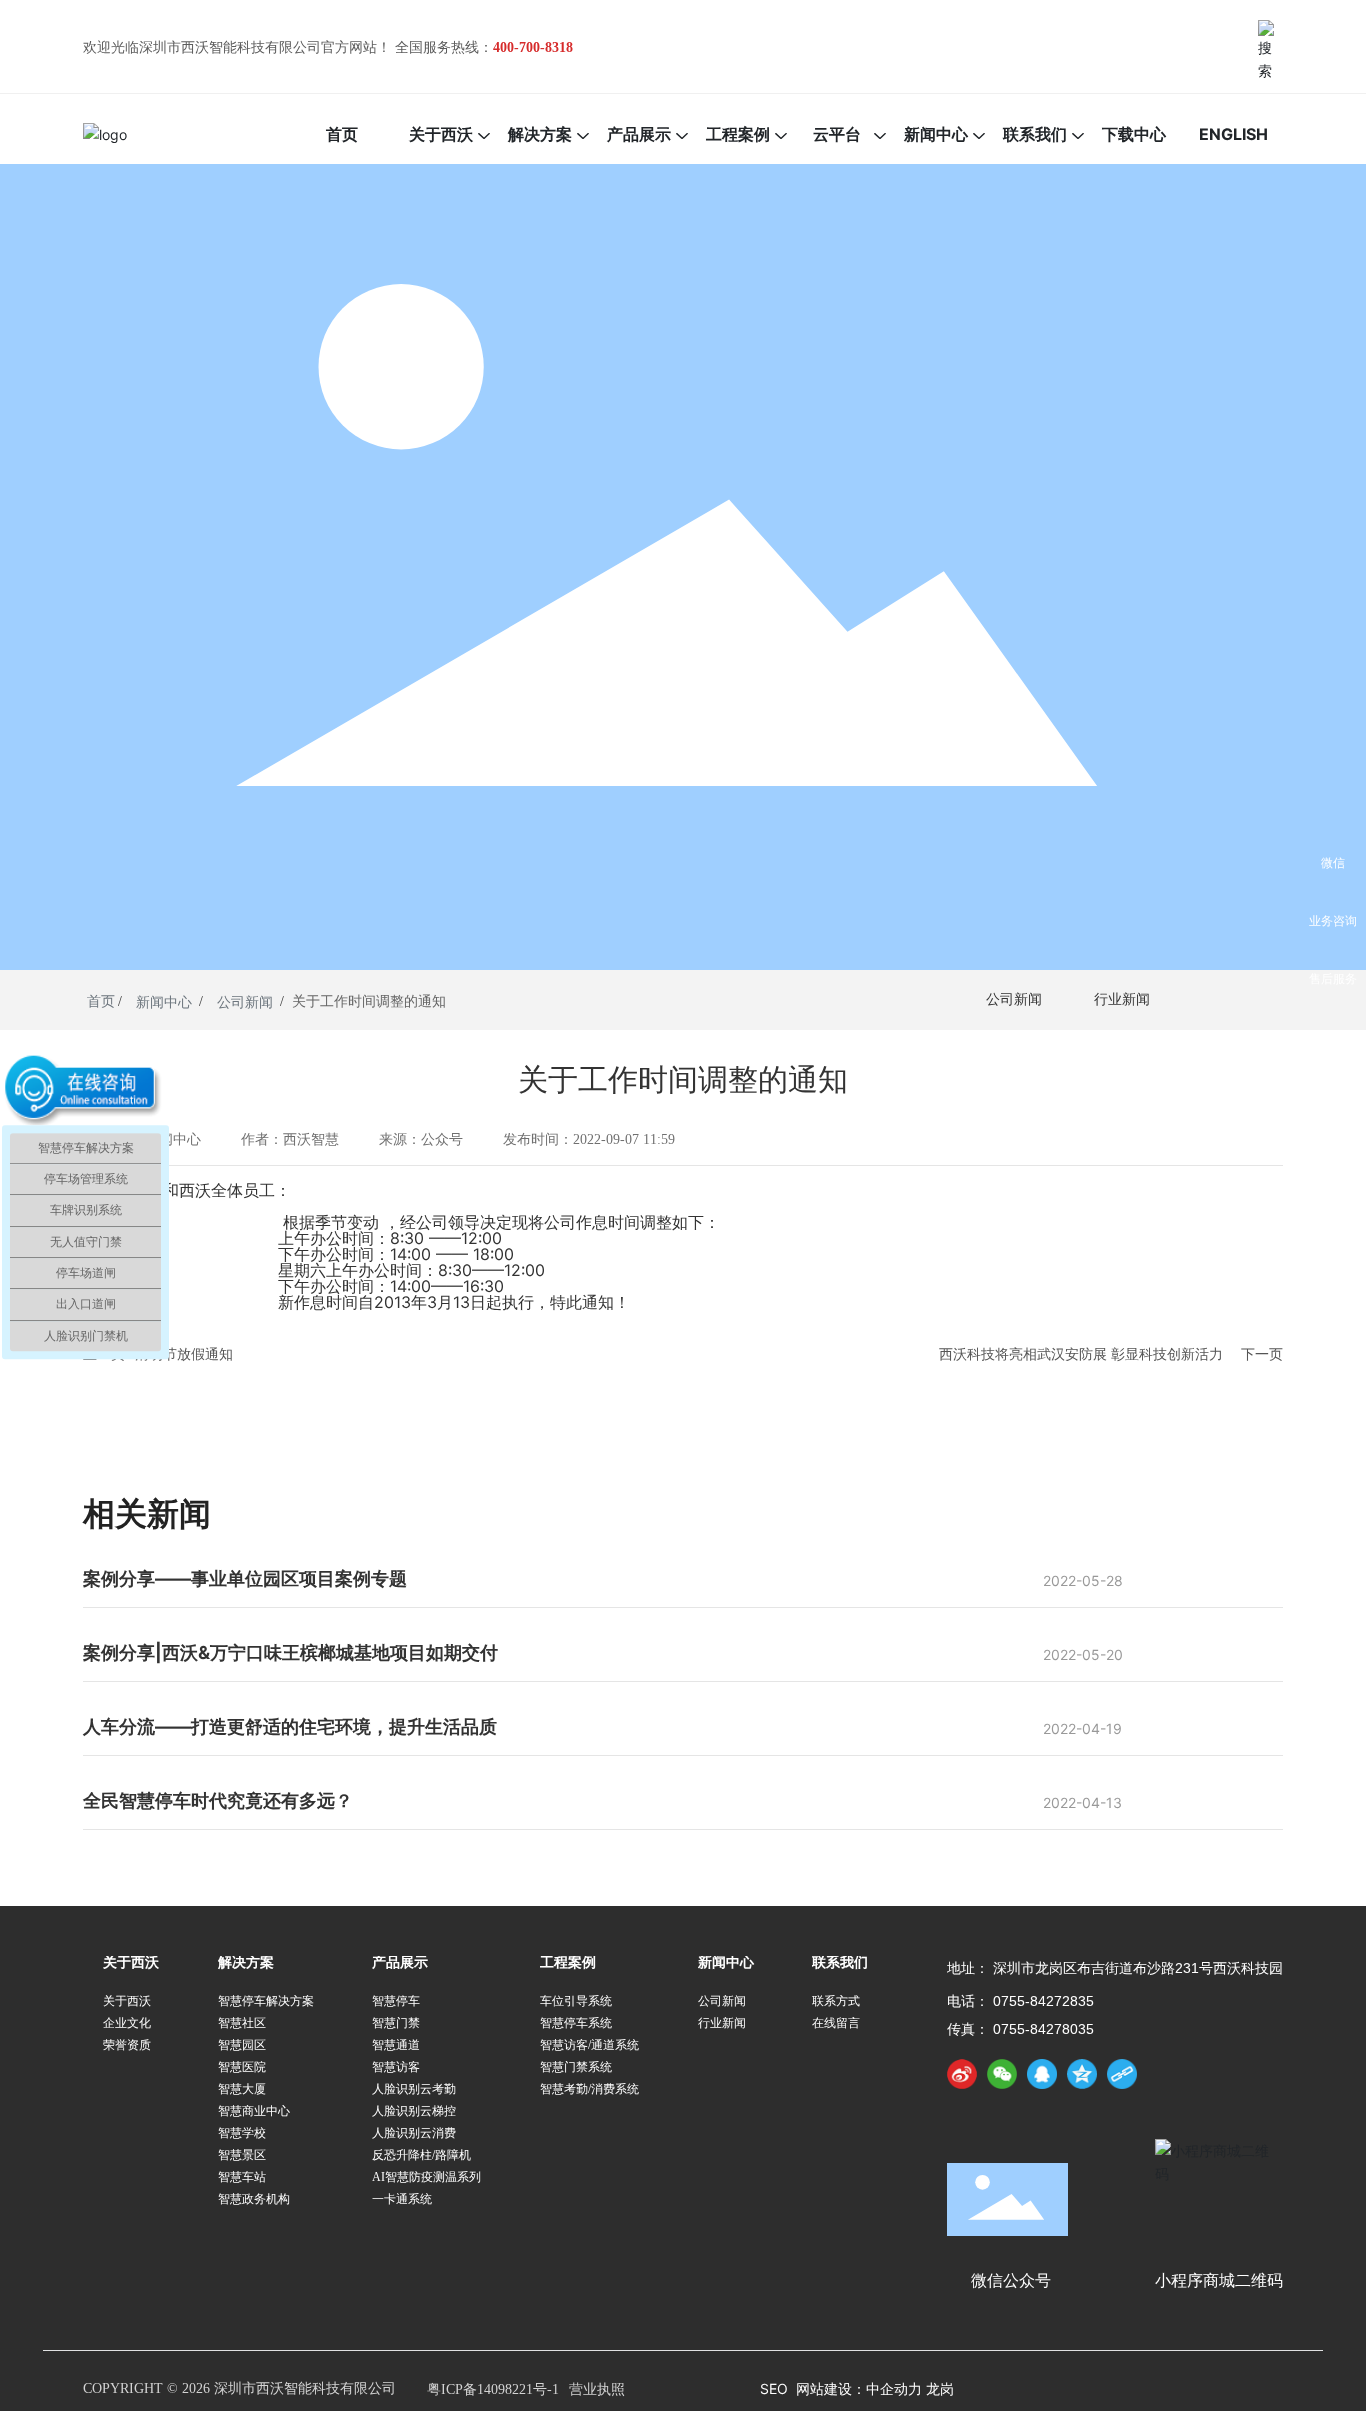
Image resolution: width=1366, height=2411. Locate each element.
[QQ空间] (1082, 2074)
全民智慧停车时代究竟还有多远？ (218, 1800)
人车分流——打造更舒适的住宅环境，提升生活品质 (290, 1726)
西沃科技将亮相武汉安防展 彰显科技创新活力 (1081, 1353)
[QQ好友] (1042, 2074)
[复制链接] (1122, 2074)
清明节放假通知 (184, 1353)
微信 (1333, 862)
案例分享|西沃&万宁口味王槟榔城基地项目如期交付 (290, 1652)
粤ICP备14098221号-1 (493, 2389)
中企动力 (896, 2388)
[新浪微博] (962, 2074)
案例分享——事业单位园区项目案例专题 (245, 1578)
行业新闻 (1122, 999)
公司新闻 (245, 1002)
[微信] (1002, 2074)
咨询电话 (1333, 1036)
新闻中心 (164, 1002)
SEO (774, 2388)
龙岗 (940, 2388)
